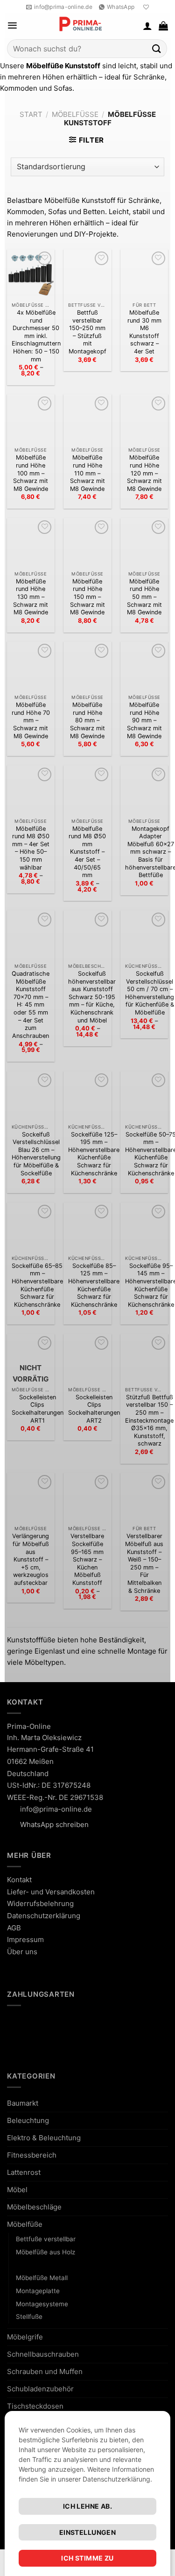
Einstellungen (87, 2532)
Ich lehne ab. (87, 2506)
